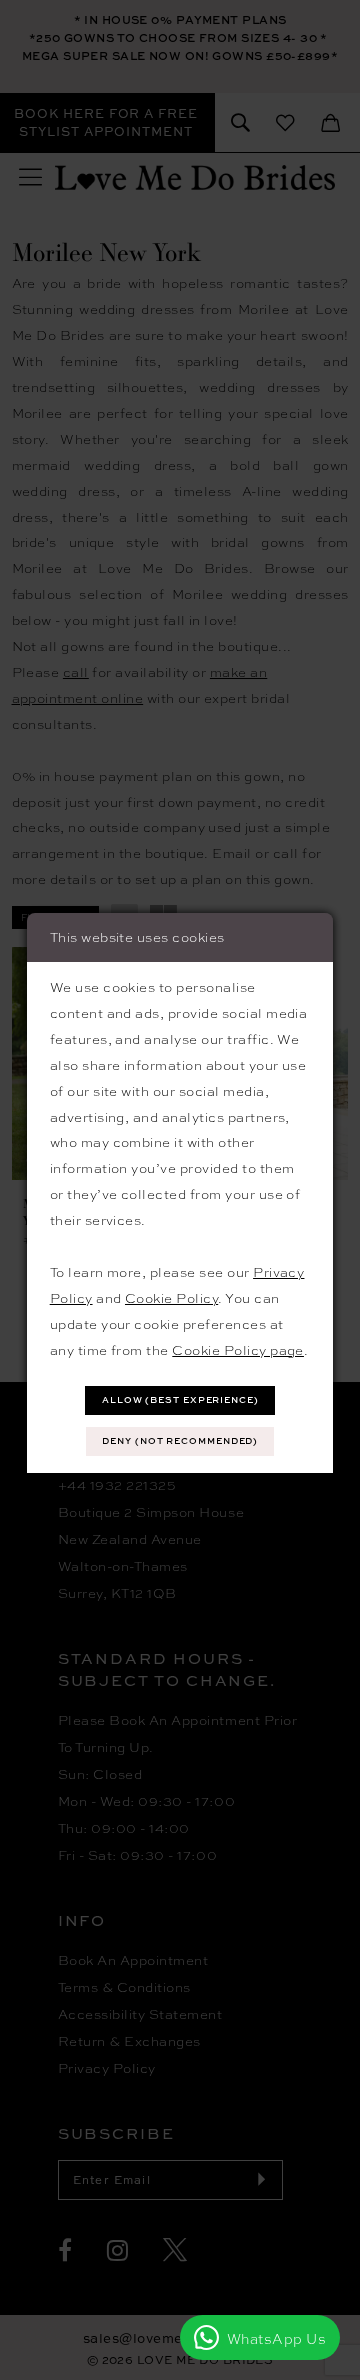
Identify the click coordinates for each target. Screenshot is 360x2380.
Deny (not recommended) (180, 1440)
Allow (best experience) (180, 1399)
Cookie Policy (171, 1297)
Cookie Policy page (238, 1349)
